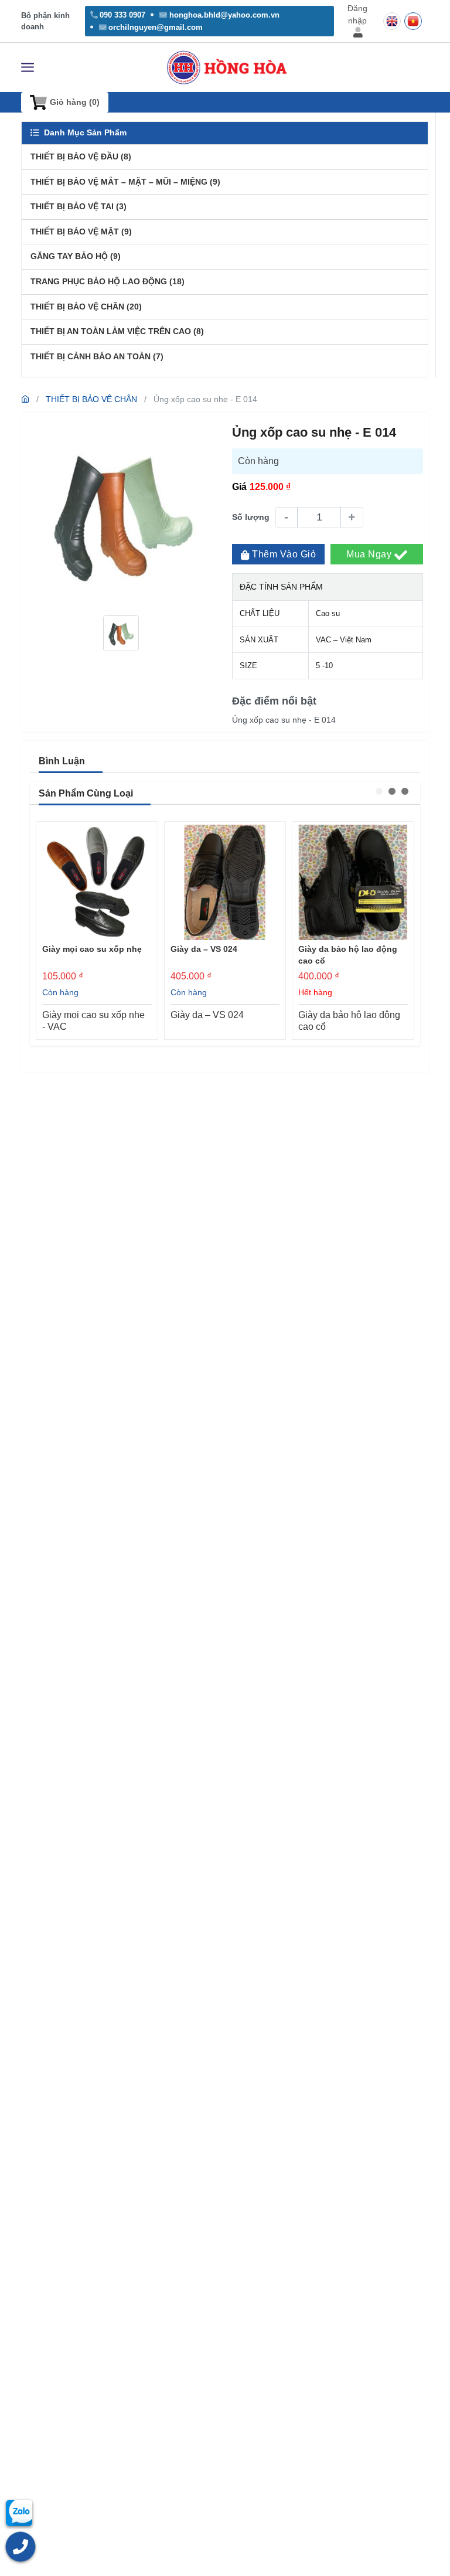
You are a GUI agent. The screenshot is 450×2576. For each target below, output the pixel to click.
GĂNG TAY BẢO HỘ (76, 256)
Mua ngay (370, 554)
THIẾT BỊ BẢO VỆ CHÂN (86, 307)
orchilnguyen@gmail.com (156, 27)
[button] (379, 791)
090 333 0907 (122, 15)
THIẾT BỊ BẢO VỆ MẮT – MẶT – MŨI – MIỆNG (125, 182)
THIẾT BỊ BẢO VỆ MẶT (81, 232)
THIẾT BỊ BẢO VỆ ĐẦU (81, 156)
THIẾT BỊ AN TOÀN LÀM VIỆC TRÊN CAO (117, 331)
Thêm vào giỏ (284, 554)
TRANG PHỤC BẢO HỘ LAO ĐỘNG (108, 281)
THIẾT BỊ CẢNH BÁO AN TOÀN (97, 356)
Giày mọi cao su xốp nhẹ (92, 949)
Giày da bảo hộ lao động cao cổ (348, 955)
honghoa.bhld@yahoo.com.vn (224, 15)
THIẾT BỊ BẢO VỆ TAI (79, 206)
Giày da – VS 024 (204, 949)
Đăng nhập (357, 14)
